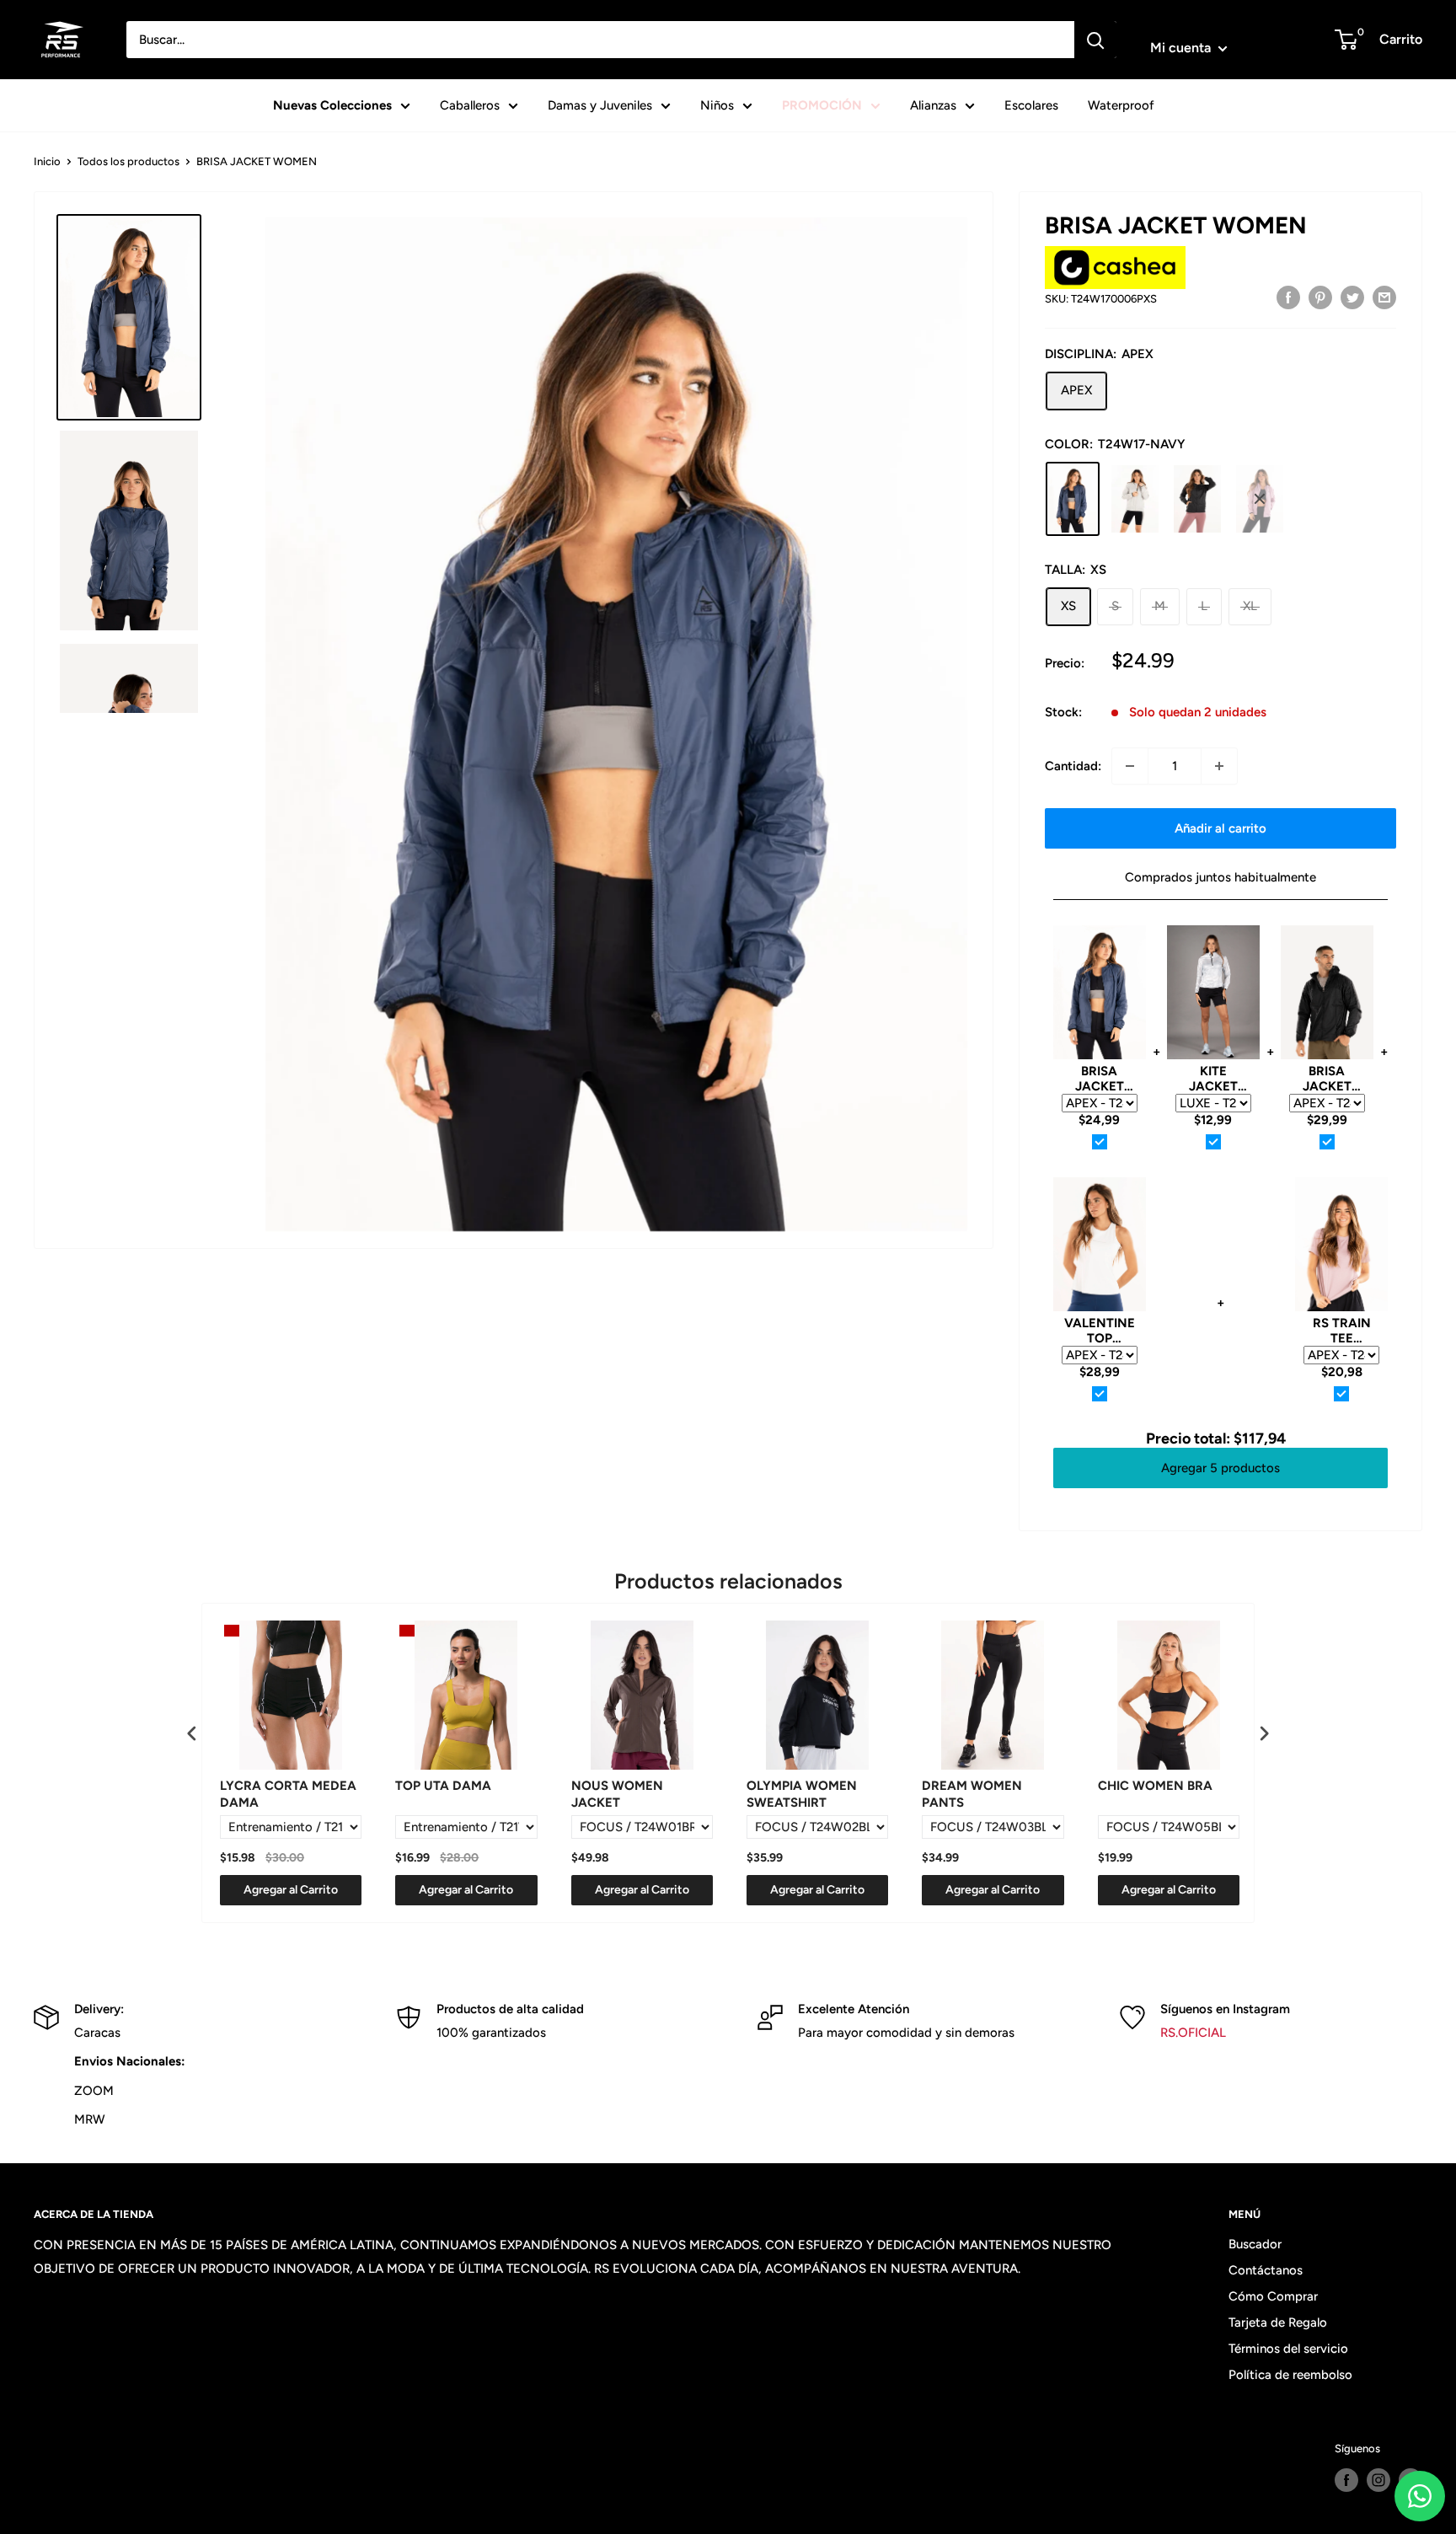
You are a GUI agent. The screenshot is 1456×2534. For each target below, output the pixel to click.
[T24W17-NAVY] (1073, 499)
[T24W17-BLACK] (1197, 499)
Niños (717, 105)
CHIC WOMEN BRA (1155, 1786)
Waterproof (1121, 105)
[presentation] (192, 1733)
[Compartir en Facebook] (1288, 297)
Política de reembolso (1290, 2375)
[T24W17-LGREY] (1135, 499)
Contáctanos (1266, 2270)
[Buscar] (1095, 40)
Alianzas (933, 105)
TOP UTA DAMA (443, 1786)
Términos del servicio (1288, 2349)
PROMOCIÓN (822, 105)
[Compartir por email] (1384, 297)
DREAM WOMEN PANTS (972, 1794)
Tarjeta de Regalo (1278, 2322)
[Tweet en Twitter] (1352, 297)
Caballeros (470, 105)
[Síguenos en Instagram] (1378, 2480)
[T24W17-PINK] (1260, 499)
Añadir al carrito (1220, 828)
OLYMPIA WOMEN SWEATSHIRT (802, 1794)
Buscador (1255, 2244)
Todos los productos (128, 161)
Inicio (47, 161)
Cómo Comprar (1273, 2296)
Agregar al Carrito (291, 1890)
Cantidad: (1073, 766)
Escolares (1031, 105)
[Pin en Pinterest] (1320, 297)
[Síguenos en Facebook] (1346, 2480)
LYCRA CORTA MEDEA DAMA (288, 1794)
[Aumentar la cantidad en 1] (1219, 766)
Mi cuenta (1182, 48)
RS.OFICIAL (1193, 2033)
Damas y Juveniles (600, 105)
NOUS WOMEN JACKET (617, 1794)
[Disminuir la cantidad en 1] (1130, 766)
